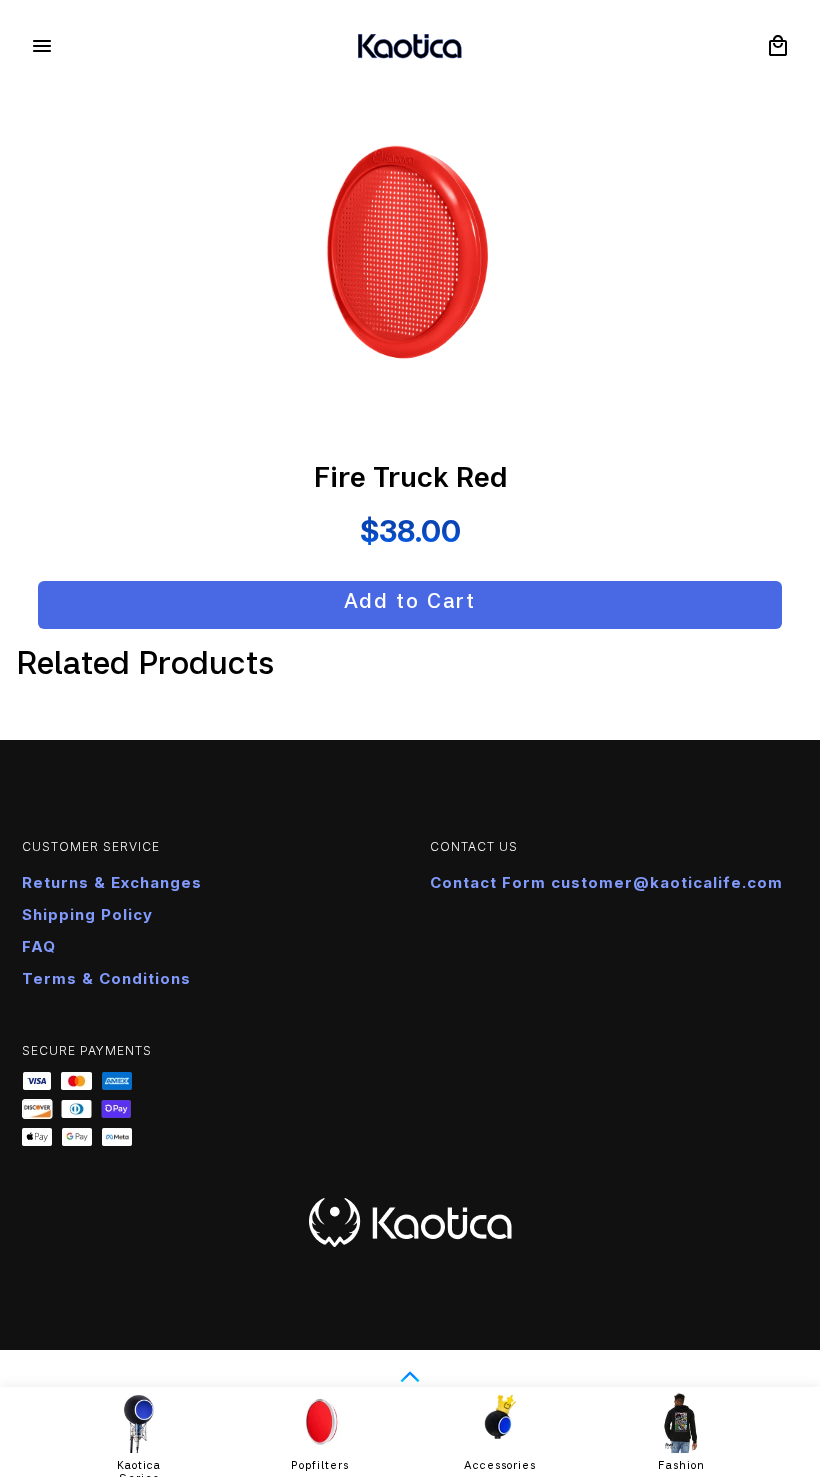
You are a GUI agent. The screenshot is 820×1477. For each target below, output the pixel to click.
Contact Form (490, 882)
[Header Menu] (42, 46)
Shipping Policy (87, 914)
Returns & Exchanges (112, 882)
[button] (778, 46)
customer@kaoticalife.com (667, 882)
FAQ (39, 946)
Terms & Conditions (106, 978)
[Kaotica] (410, 46)
